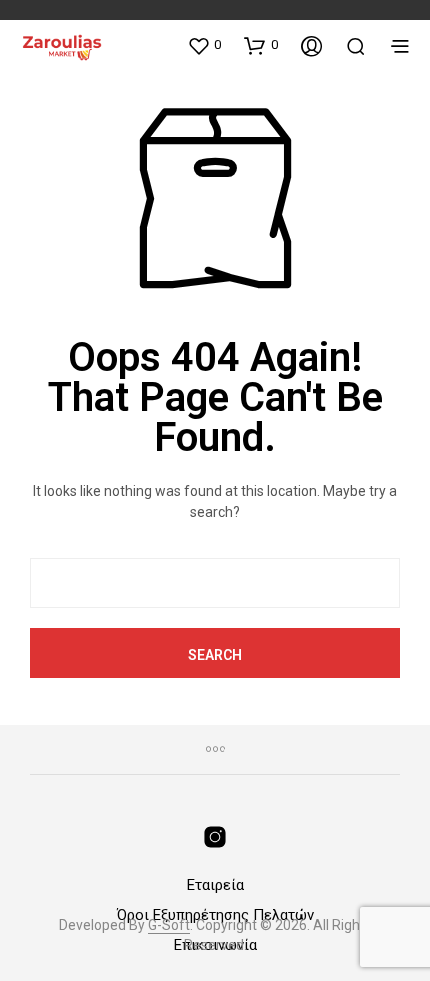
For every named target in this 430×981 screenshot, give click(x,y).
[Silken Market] (215, 837)
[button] (204, 45)
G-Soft (169, 925)
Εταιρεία (215, 885)
